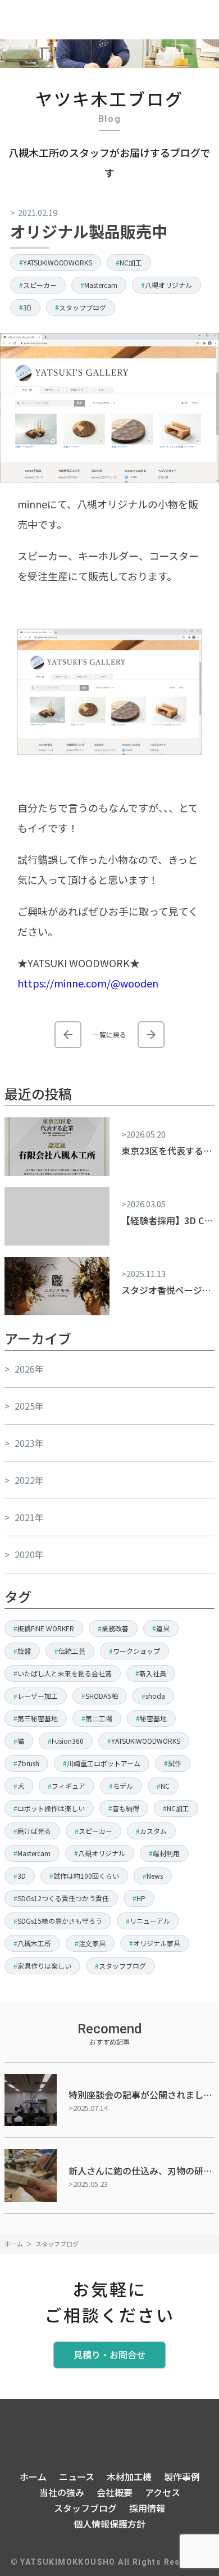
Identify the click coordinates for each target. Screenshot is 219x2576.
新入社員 (153, 1673)
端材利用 (166, 1853)
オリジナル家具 (157, 1943)
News (155, 1876)
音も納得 (126, 1808)
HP (141, 1898)
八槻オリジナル (168, 285)
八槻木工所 (34, 1943)
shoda (155, 1696)
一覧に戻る (109, 1035)
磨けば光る (34, 1831)
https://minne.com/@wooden (88, 983)
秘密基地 (153, 1718)
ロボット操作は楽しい (51, 1808)
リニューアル (150, 1921)
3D (27, 307)
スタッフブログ (83, 307)
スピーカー (40, 285)
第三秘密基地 (38, 1718)
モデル (123, 1786)
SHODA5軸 (102, 1696)
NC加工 (131, 262)
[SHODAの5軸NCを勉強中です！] (151, 1035)
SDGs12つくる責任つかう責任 (63, 1898)
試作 (175, 1763)
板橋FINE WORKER (46, 1628)
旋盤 (24, 1651)
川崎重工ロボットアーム (104, 1763)
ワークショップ (136, 1651)
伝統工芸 (72, 1651)
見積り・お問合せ (109, 2354)
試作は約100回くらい (86, 1876)
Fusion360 (68, 1741)
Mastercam (101, 285)
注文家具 (92, 1943)
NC (165, 1786)
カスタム (153, 1831)
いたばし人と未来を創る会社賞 (65, 1673)
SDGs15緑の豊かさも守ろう (60, 1921)
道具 (163, 1628)
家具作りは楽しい (44, 1966)
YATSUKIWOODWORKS (58, 262)
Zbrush (28, 1763)
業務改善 (115, 1628)
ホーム (14, 2244)
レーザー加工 (38, 1696)
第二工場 (99, 1718)
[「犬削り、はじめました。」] (68, 1035)
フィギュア (69, 1786)
